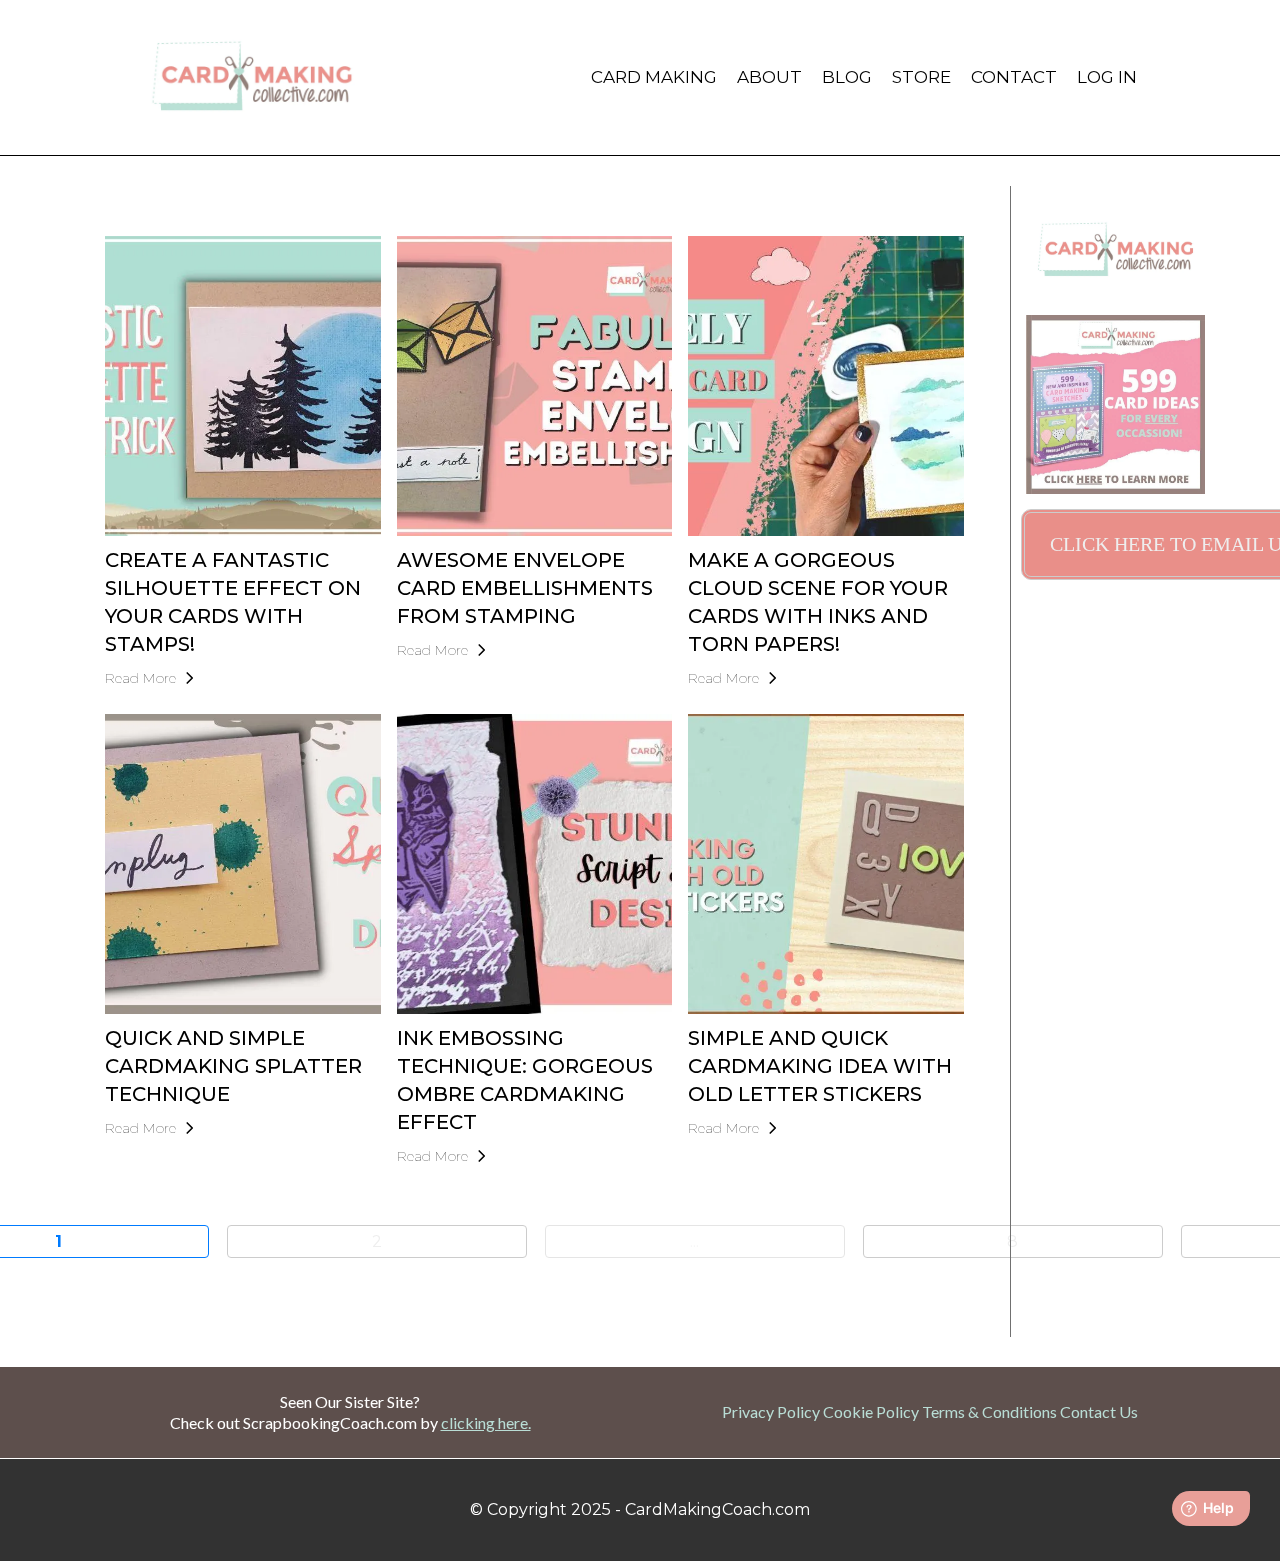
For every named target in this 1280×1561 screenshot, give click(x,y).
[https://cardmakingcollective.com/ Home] (252, 77)
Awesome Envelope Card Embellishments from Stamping (525, 588)
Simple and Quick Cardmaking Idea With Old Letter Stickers (820, 1066)
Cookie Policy (871, 1411)
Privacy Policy (771, 1411)
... (694, 1241)
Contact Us (1099, 1411)
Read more (140, 678)
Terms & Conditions (989, 1411)
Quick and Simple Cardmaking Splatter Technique (233, 1066)
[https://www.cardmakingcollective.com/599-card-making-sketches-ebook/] (1115, 404)
